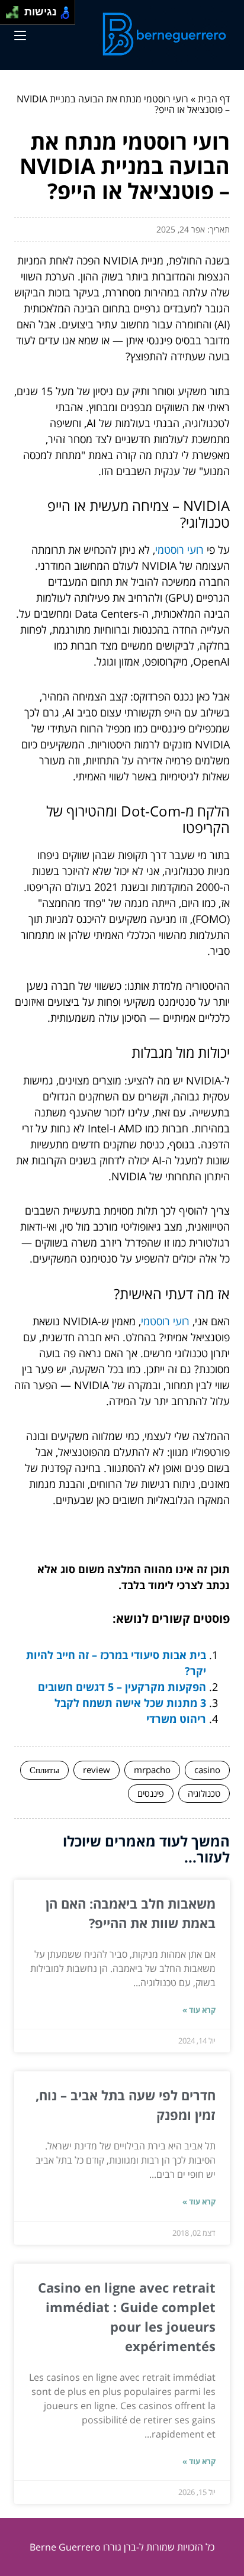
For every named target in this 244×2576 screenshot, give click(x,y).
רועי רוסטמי (179, 550)
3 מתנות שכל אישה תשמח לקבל (130, 1703)
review (97, 1770)
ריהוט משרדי (176, 1719)
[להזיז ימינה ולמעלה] (16, 9)
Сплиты (44, 1770)
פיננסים (151, 1793)
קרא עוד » (199, 2010)
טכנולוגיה (204, 1793)
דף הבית (214, 99)
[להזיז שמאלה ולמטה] (9, 16)
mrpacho (152, 1770)
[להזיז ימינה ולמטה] (16, 16)
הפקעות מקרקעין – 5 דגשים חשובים (122, 1687)
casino (207, 1770)
